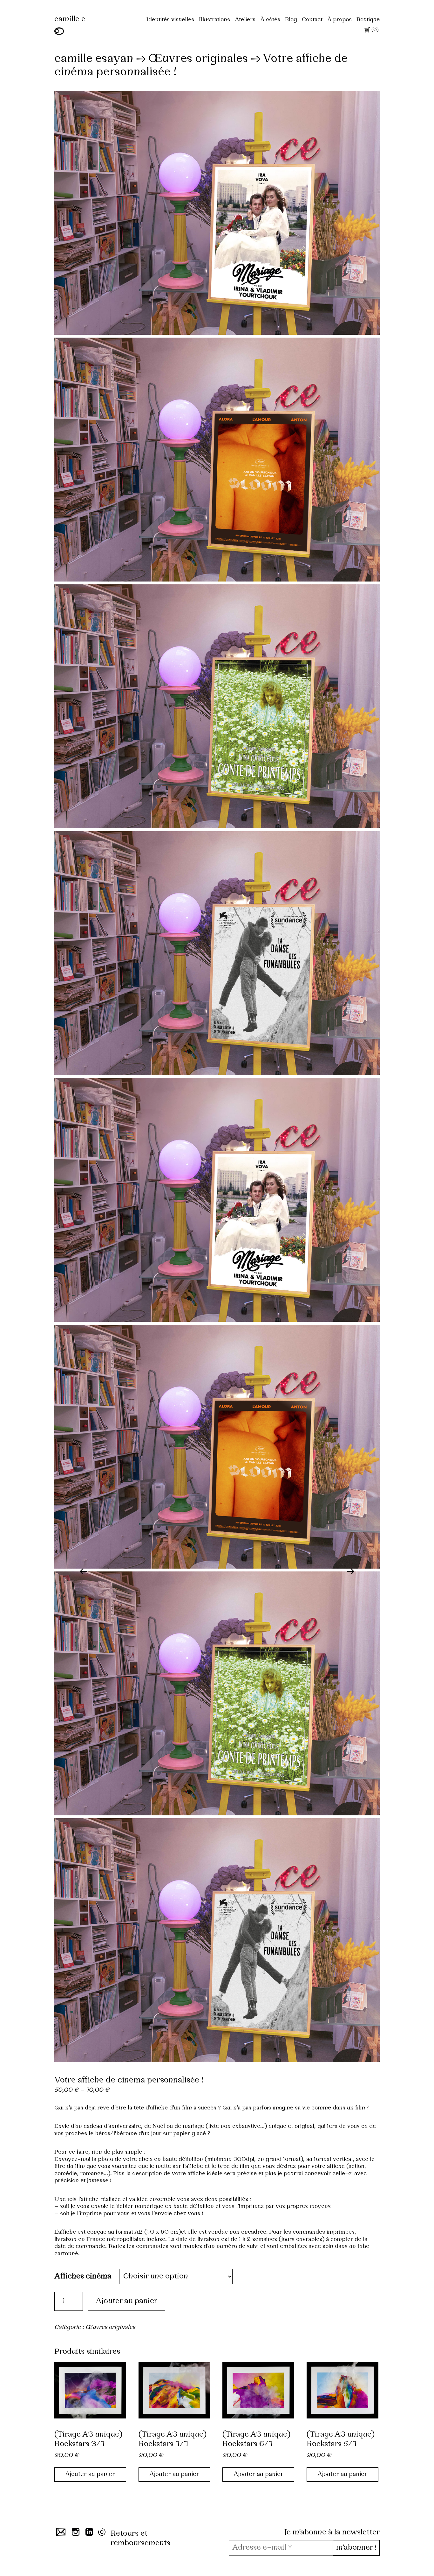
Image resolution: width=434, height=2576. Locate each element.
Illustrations (214, 20)
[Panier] (367, 31)
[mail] (60, 2534)
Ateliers (245, 20)
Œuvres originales (198, 59)
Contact (312, 20)
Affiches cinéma (83, 2277)
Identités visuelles (170, 20)
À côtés (270, 20)
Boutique (368, 20)
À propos (339, 20)
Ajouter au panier (126, 2301)
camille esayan (94, 59)
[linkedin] (89, 2534)
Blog (291, 20)
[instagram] (75, 2534)
